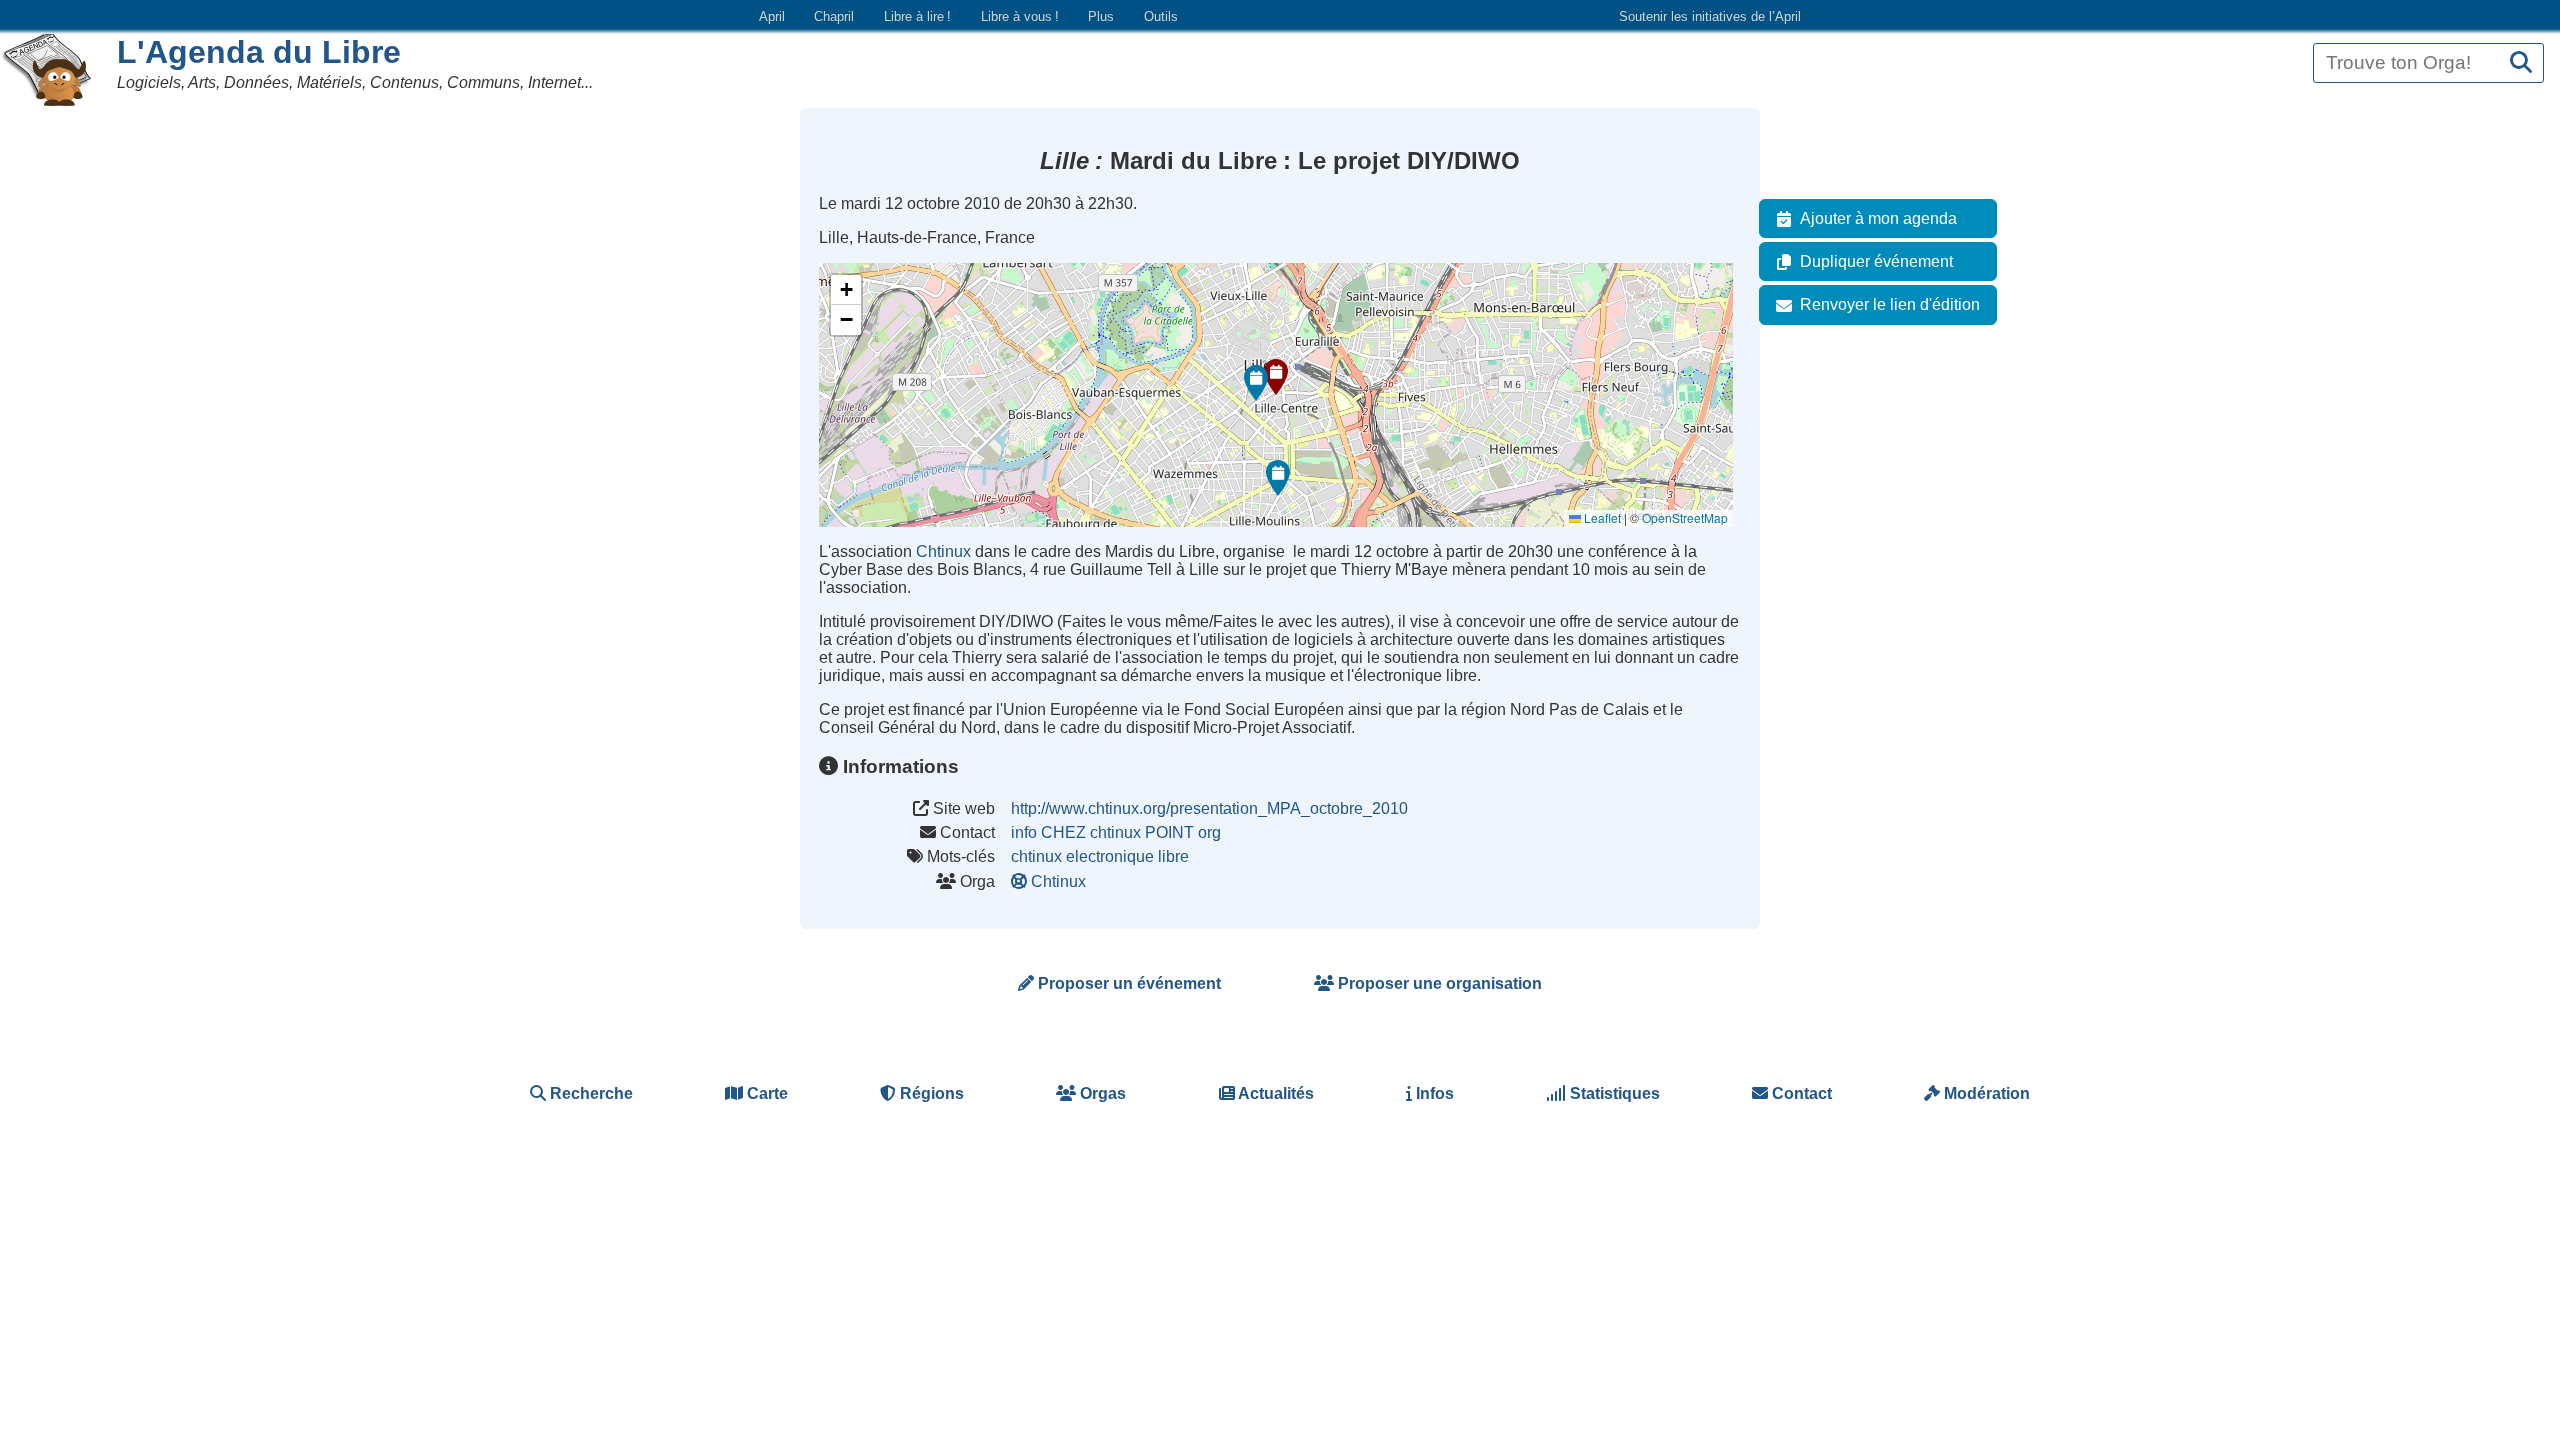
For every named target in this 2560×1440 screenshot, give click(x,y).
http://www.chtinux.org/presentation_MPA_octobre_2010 (1209, 808)
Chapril (834, 16)
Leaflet (1601, 517)
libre (1173, 856)
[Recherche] (2521, 63)
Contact (1800, 1093)
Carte (765, 1093)
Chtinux (943, 551)
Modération (1985, 1093)
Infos (1433, 1093)
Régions (930, 1093)
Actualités (1274, 1093)
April (772, 16)
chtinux (1036, 856)
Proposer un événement (1127, 983)
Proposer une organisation (1438, 983)
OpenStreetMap (1685, 517)
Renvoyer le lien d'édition (1890, 304)
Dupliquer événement (1876, 261)
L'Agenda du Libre (259, 52)
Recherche (589, 1093)
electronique (1110, 856)
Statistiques (1613, 1093)
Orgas (1101, 1093)
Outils (1161, 16)
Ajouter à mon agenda (1878, 218)
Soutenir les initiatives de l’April (1710, 16)
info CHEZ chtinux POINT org (1116, 832)
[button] (1276, 377)
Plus (1101, 16)
